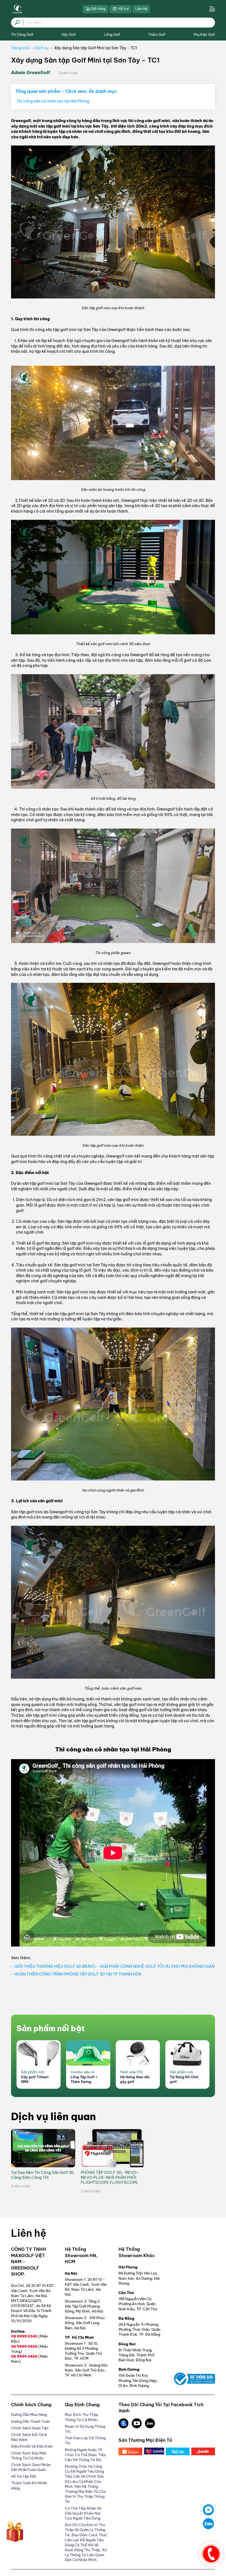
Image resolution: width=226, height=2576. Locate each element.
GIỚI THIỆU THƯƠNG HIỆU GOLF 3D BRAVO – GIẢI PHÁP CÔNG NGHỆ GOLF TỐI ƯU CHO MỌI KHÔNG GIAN (114, 1966)
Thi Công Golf (22, 35)
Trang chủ (20, 48)
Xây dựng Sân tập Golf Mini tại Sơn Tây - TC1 (95, 48)
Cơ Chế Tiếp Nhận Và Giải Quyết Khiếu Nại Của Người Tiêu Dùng (83, 2513)
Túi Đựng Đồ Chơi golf (184, 2079)
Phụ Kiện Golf (204, 35)
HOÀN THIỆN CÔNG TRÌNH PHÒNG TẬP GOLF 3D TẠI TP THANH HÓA (78, 1974)
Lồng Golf (112, 35)
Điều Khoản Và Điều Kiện (32, 2446)
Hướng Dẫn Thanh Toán (30, 2421)
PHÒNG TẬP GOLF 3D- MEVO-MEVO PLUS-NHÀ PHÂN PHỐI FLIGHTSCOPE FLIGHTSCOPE (110, 2177)
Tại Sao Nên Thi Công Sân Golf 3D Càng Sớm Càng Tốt (42, 2175)
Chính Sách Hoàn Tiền (30, 2428)
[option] (39, 2064)
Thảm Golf (157, 35)
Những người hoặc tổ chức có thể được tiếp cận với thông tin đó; (85, 2455)
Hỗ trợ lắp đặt (24, 2476)
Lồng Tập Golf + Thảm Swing (84, 2079)
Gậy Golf (69, 35)
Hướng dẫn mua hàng (29, 2415)
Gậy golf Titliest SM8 (35, 2079)
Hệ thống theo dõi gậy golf (135, 2079)
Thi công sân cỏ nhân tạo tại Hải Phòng (53, 101)
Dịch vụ (42, 48)
